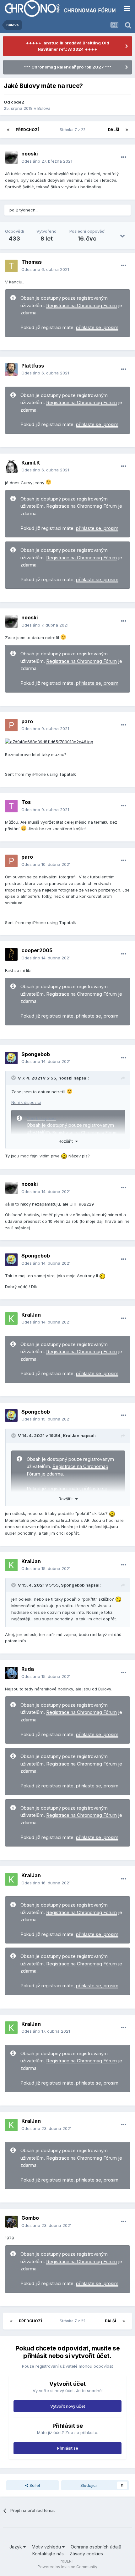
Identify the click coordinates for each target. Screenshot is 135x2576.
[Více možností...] (124, 157)
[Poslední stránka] (127, 130)
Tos (26, 802)
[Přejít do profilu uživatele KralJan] (11, 1318)
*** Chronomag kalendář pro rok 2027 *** (68, 67)
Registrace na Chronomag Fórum (81, 306)
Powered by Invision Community (67, 2567)
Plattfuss (33, 366)
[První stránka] (8, 130)
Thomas (32, 262)
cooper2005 (37, 950)
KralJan (31, 1315)
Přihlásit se (68, 2448)
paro (27, 721)
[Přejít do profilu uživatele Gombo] (11, 2222)
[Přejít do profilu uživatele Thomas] (11, 266)
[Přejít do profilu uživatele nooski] (11, 158)
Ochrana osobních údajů (96, 2547)
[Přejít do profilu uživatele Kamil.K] (11, 466)
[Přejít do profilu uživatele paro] (11, 725)
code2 (18, 102)
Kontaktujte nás (48, 2554)
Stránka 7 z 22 (73, 130)
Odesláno (47, 161)
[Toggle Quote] (14, 1078)
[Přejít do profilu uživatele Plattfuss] (11, 369)
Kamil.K (31, 463)
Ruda (28, 1669)
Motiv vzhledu (47, 2547)
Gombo (30, 2218)
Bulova (44, 108)
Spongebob (36, 1054)
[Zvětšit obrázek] (49, 741)
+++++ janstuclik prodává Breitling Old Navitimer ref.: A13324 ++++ (67, 46)
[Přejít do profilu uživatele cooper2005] (11, 954)
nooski (30, 154)
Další (114, 130)
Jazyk (16, 2547)
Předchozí (27, 130)
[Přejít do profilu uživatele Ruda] (11, 1673)
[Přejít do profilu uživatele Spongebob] (11, 1058)
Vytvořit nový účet (68, 2406)
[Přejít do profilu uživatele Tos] (11, 806)
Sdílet (34, 2485)
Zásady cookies (86, 2554)
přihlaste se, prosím (97, 328)
